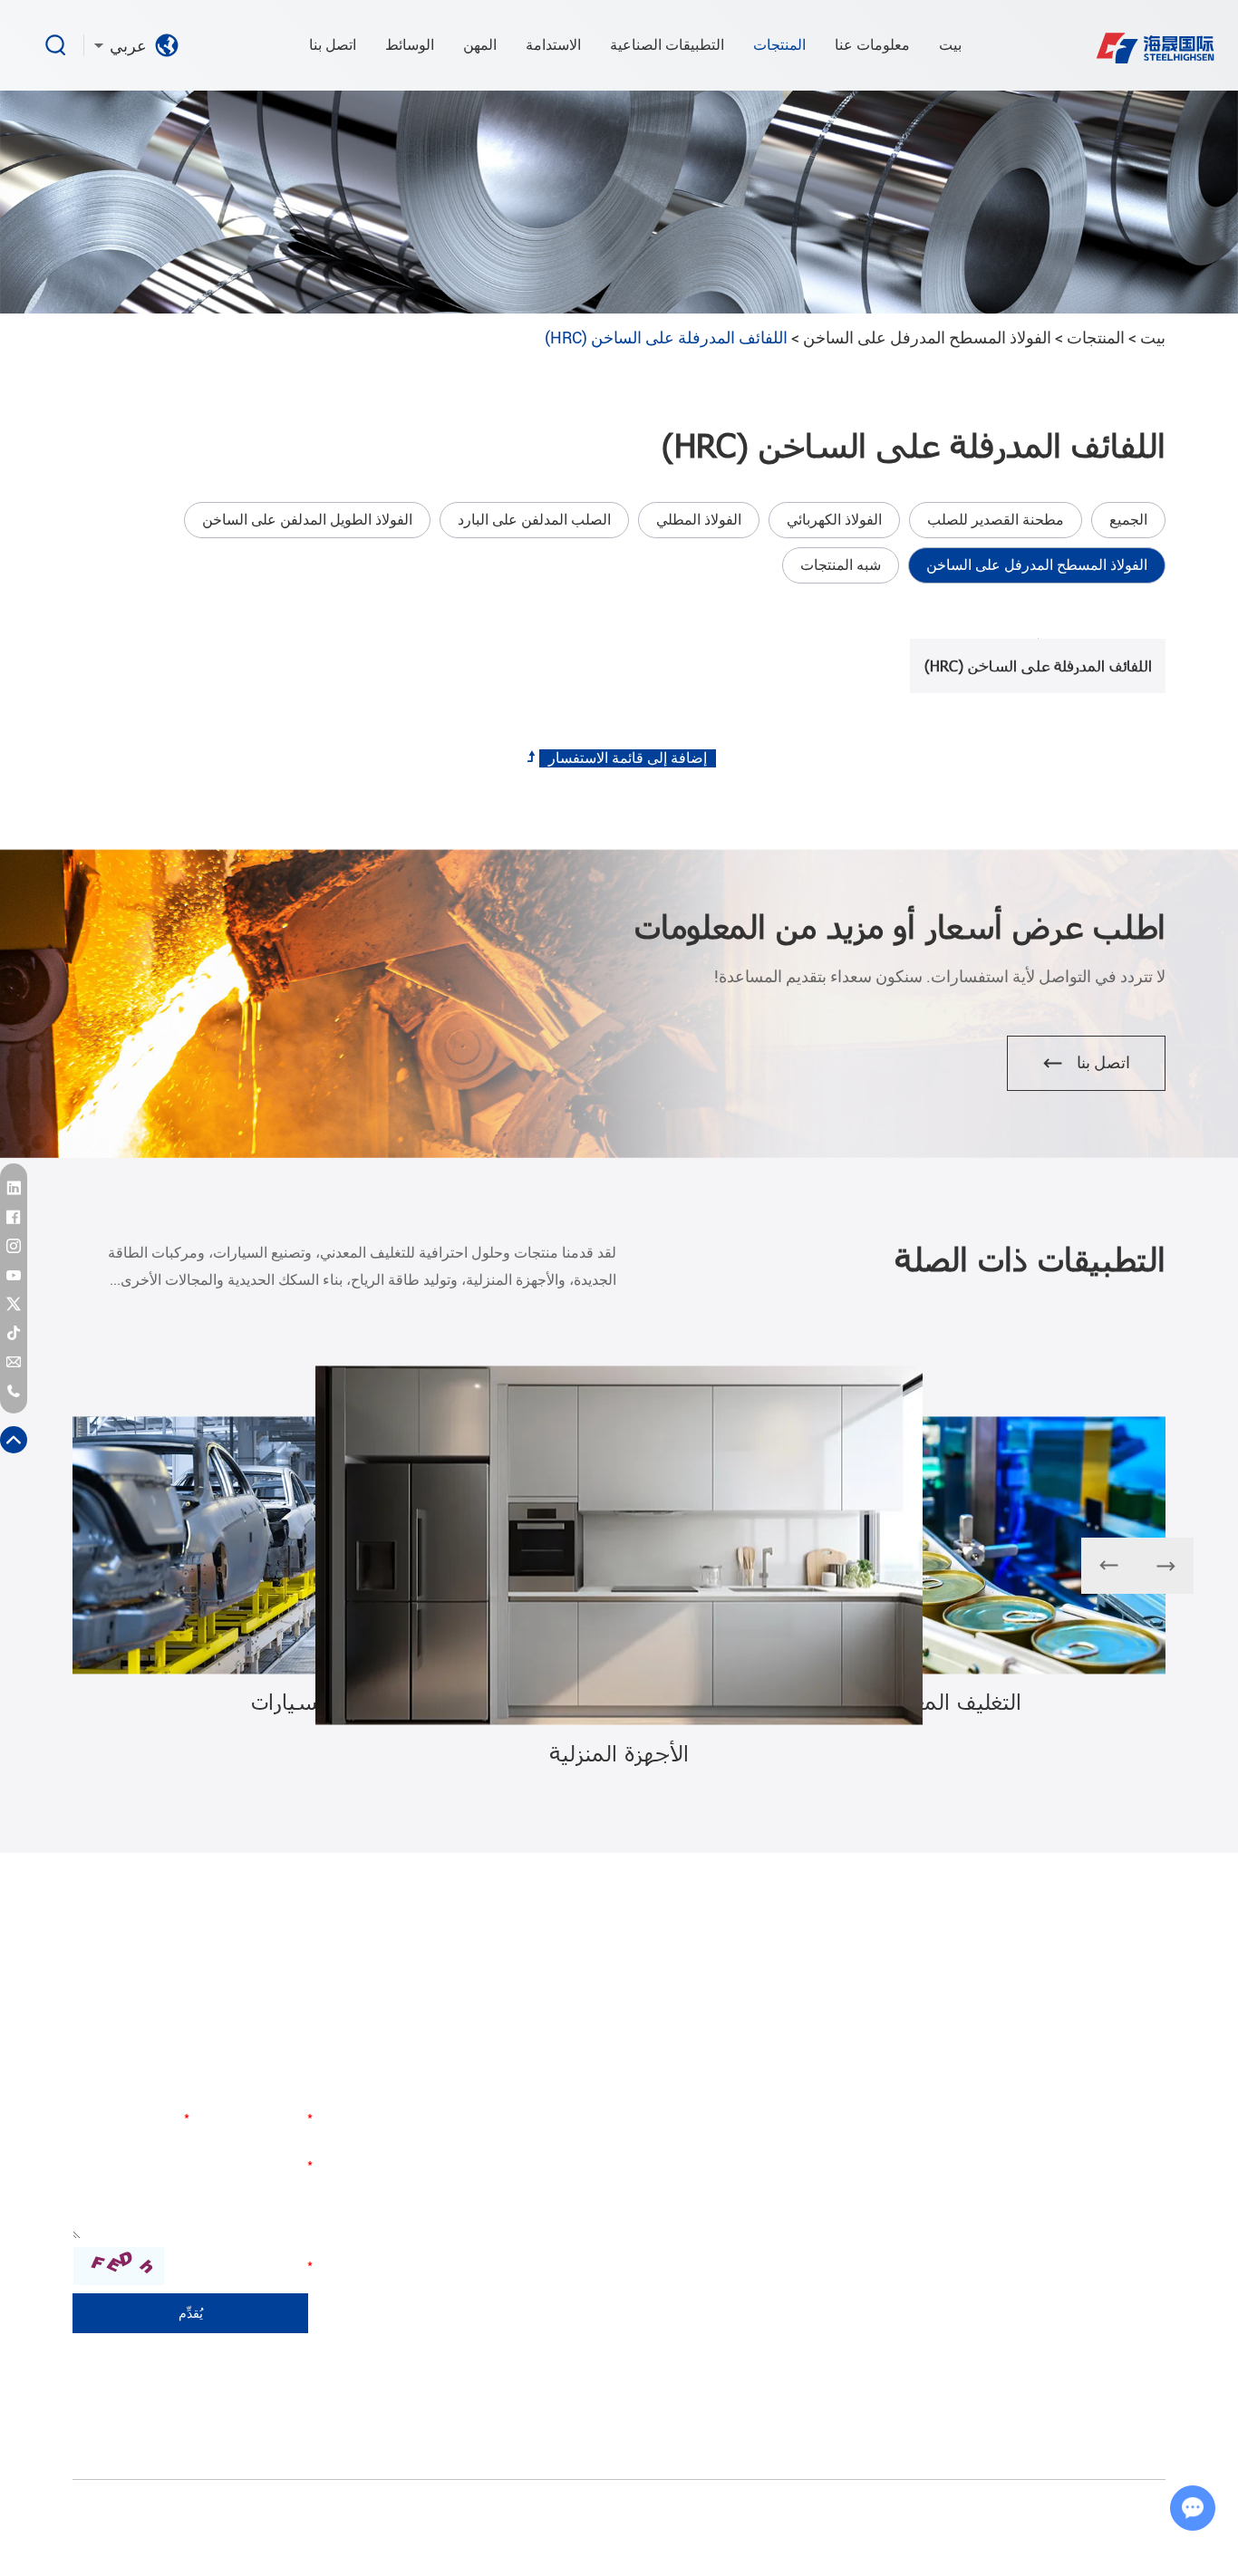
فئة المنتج (1132, 2057)
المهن (480, 45)
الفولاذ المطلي (699, 520)
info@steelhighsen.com (459, 2259)
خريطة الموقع (679, 2526)
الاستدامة (553, 45)
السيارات (920, 2110)
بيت (950, 45)
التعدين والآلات (905, 2208)
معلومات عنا (872, 45)
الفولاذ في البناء (904, 2241)
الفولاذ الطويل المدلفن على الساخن (307, 520)
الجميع (1128, 520)
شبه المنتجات (841, 565)
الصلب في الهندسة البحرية (874, 2273)
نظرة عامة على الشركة (681, 2122)
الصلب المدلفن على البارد (534, 520)
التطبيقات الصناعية (667, 45)
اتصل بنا (333, 45)
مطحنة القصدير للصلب (996, 520)
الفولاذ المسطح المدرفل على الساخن (927, 338)
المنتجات (779, 45)
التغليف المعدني (902, 2176)
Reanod (525, 2526)
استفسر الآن (1029, 638)
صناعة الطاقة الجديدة (888, 2306)
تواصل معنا (272, 2057)
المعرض (700, 2232)
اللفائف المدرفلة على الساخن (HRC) (1038, 666)
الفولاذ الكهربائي (834, 520)
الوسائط (410, 45)
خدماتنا (703, 2199)
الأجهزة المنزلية (903, 2143)
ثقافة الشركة (687, 2166)
